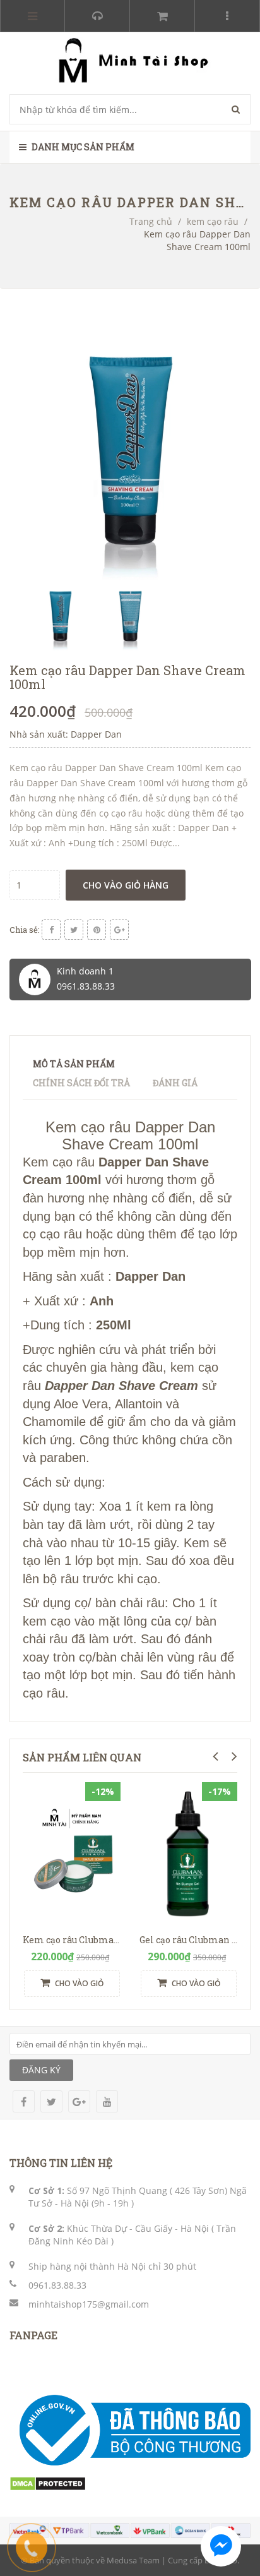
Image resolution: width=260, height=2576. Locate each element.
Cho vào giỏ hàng (126, 885)
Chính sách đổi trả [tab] (81, 1083)
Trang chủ (151, 221)
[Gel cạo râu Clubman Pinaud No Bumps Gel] (188, 1855)
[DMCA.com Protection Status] (48, 2483)
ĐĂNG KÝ (41, 2070)
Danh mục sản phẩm (82, 147)
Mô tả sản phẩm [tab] (74, 1064)
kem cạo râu (213, 221)
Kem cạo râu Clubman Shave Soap (98, 1940)
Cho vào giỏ (78, 1983)
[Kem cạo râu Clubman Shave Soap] (72, 1855)
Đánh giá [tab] (175, 1083)
